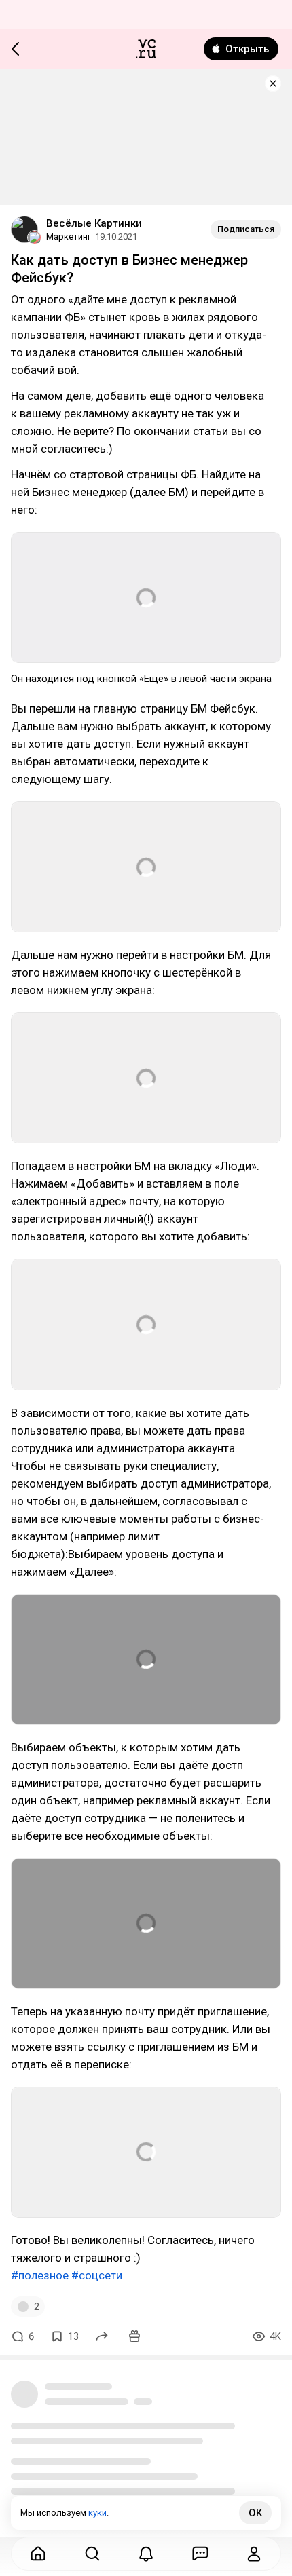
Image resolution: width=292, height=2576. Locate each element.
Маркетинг (69, 236)
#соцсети (97, 2275)
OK (255, 2513)
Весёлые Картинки (94, 223)
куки (97, 2513)
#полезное (40, 2275)
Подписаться (246, 229)
